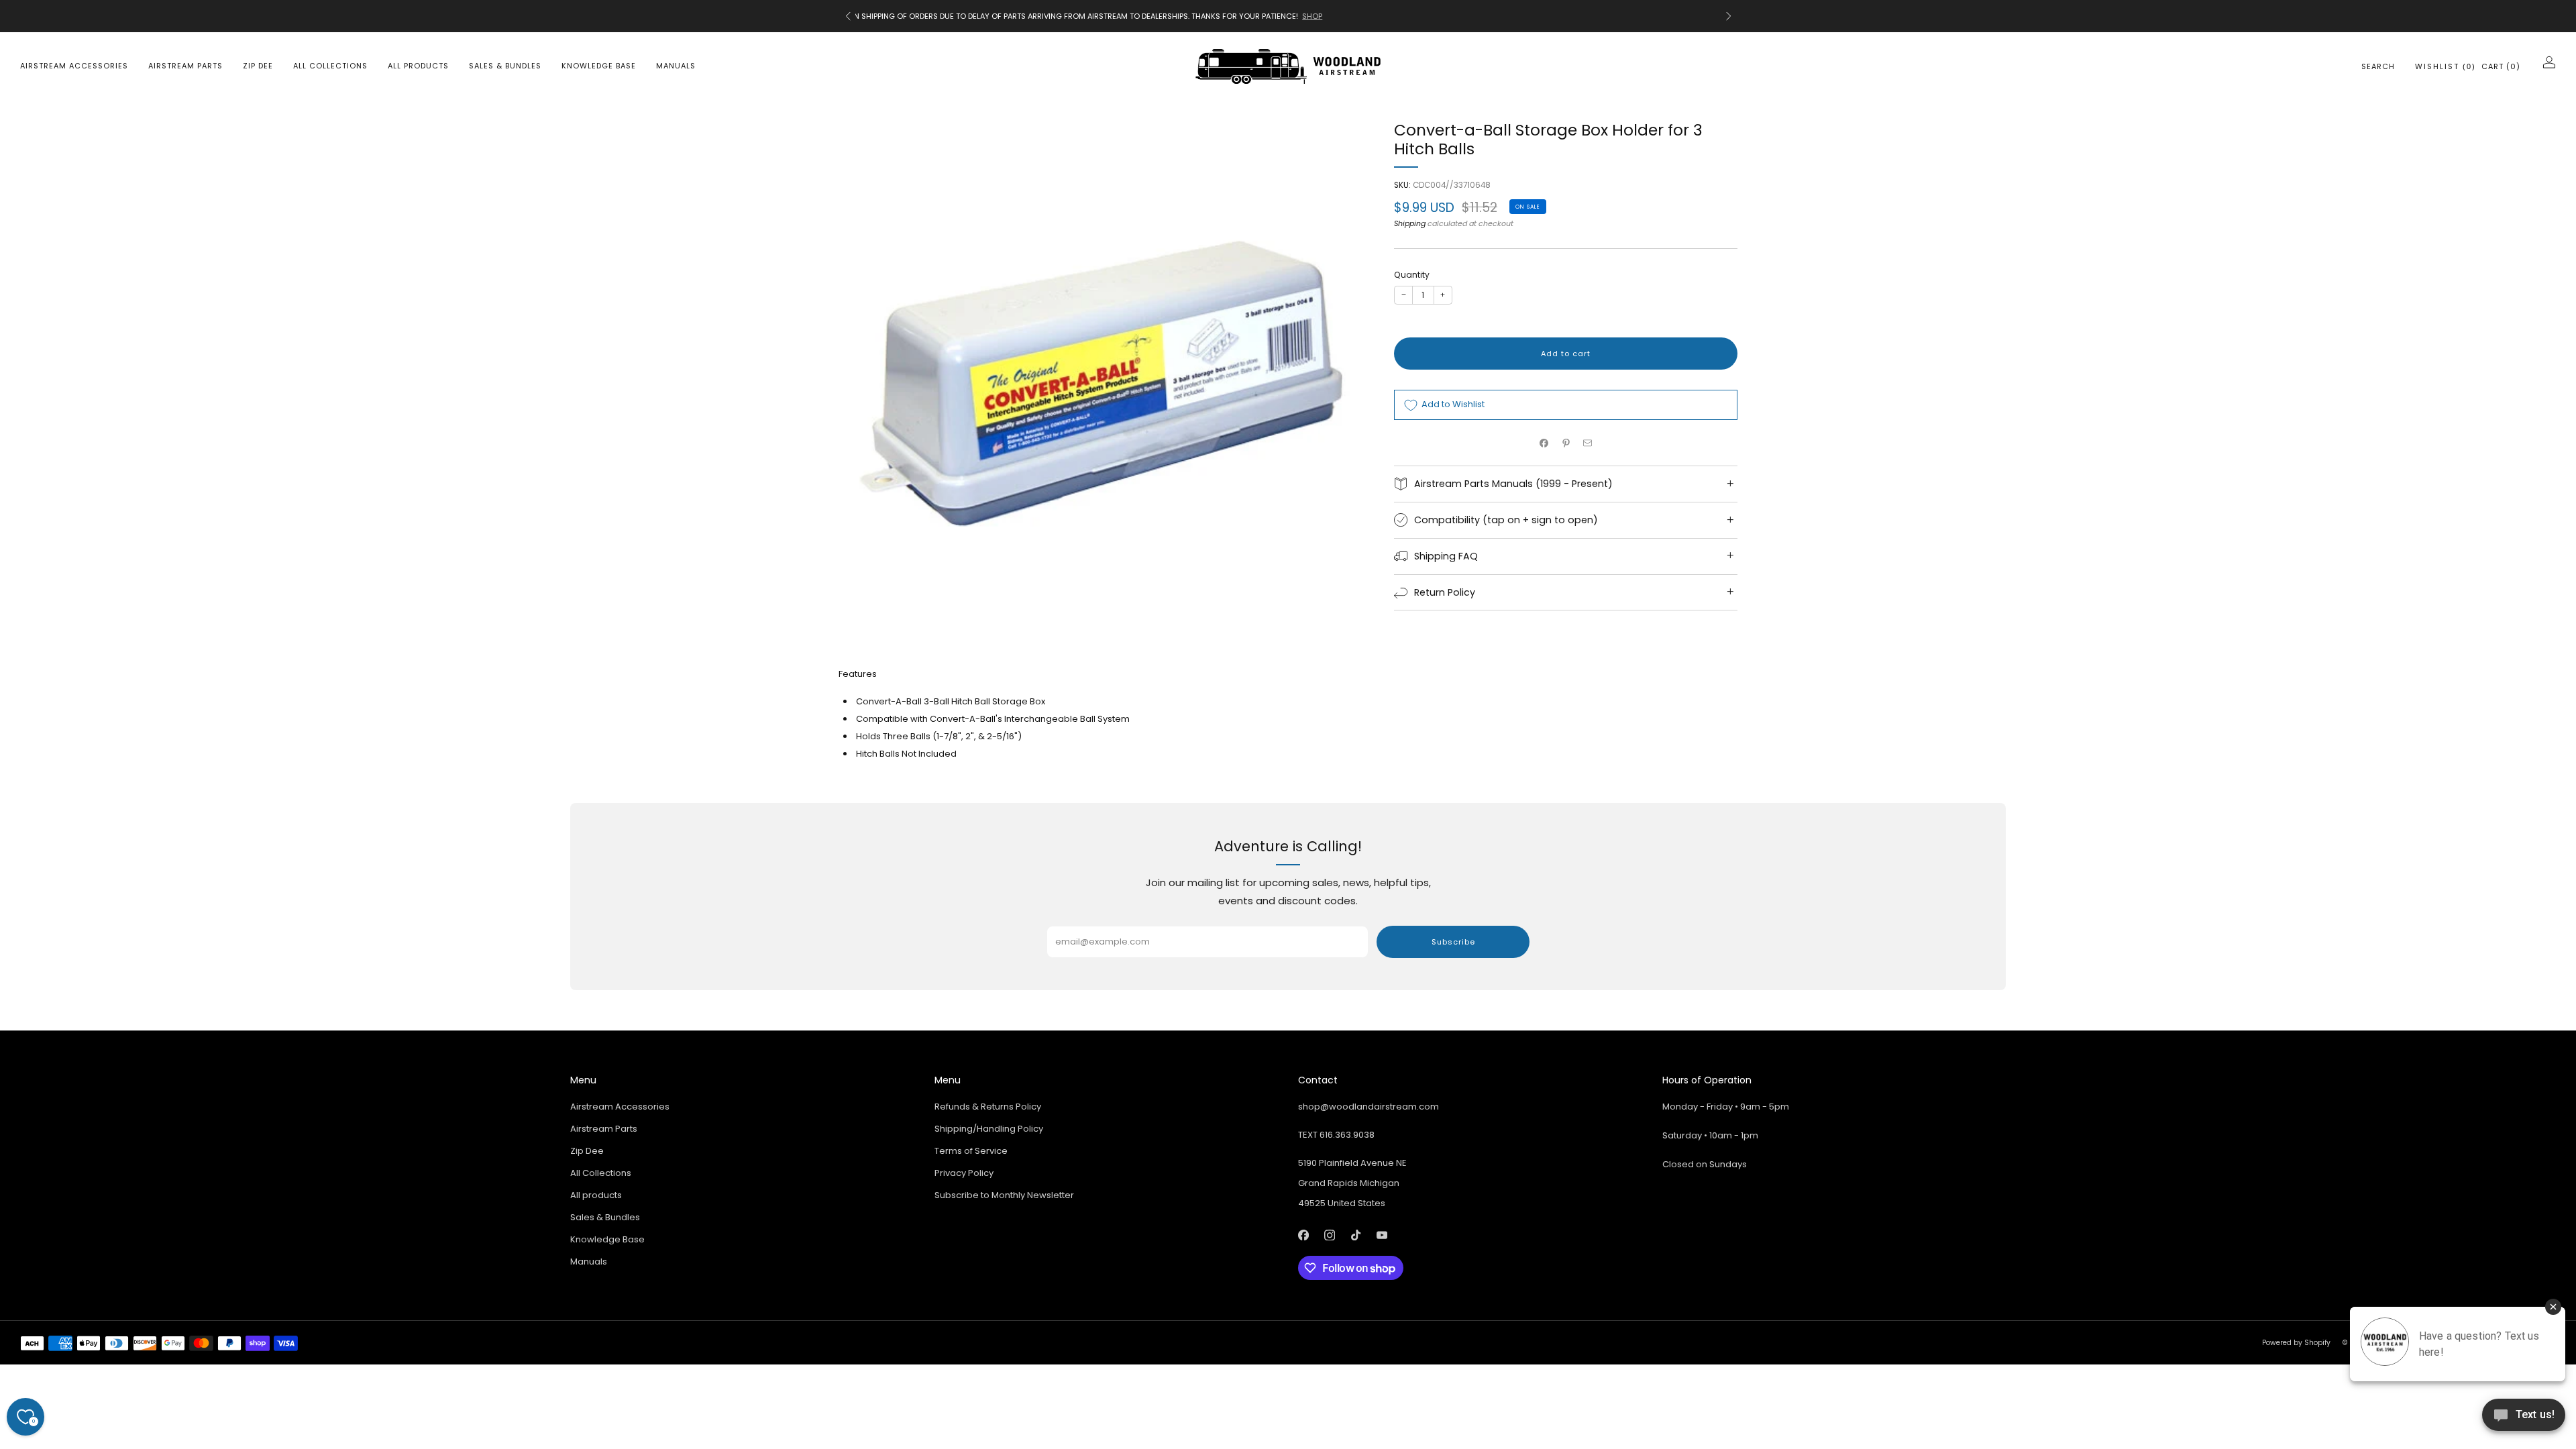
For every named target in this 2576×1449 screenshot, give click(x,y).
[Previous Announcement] (848, 16)
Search (2378, 66)
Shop (1666, 16)
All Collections (330, 66)
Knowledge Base (599, 66)
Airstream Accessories (74, 66)
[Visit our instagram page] (1329, 1235)
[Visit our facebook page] (1303, 1235)
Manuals (676, 66)
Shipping (1410, 223)
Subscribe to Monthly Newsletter (1004, 1195)
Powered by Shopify (2296, 1343)
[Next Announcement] (1729, 16)
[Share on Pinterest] (1566, 443)
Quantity (1412, 275)
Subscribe (1453, 942)
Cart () (2501, 66)
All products (418, 66)
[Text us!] (2524, 1420)
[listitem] (1288, 16)
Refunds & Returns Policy (988, 1107)
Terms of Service (971, 1151)
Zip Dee (258, 66)
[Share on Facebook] (1544, 443)
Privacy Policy (964, 1173)
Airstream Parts (185, 66)
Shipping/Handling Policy (989, 1129)
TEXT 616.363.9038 (1336, 1135)
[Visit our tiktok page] (1355, 1235)
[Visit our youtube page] (1382, 1235)
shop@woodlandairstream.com (1368, 1107)
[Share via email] (1588, 443)
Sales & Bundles (505, 66)
